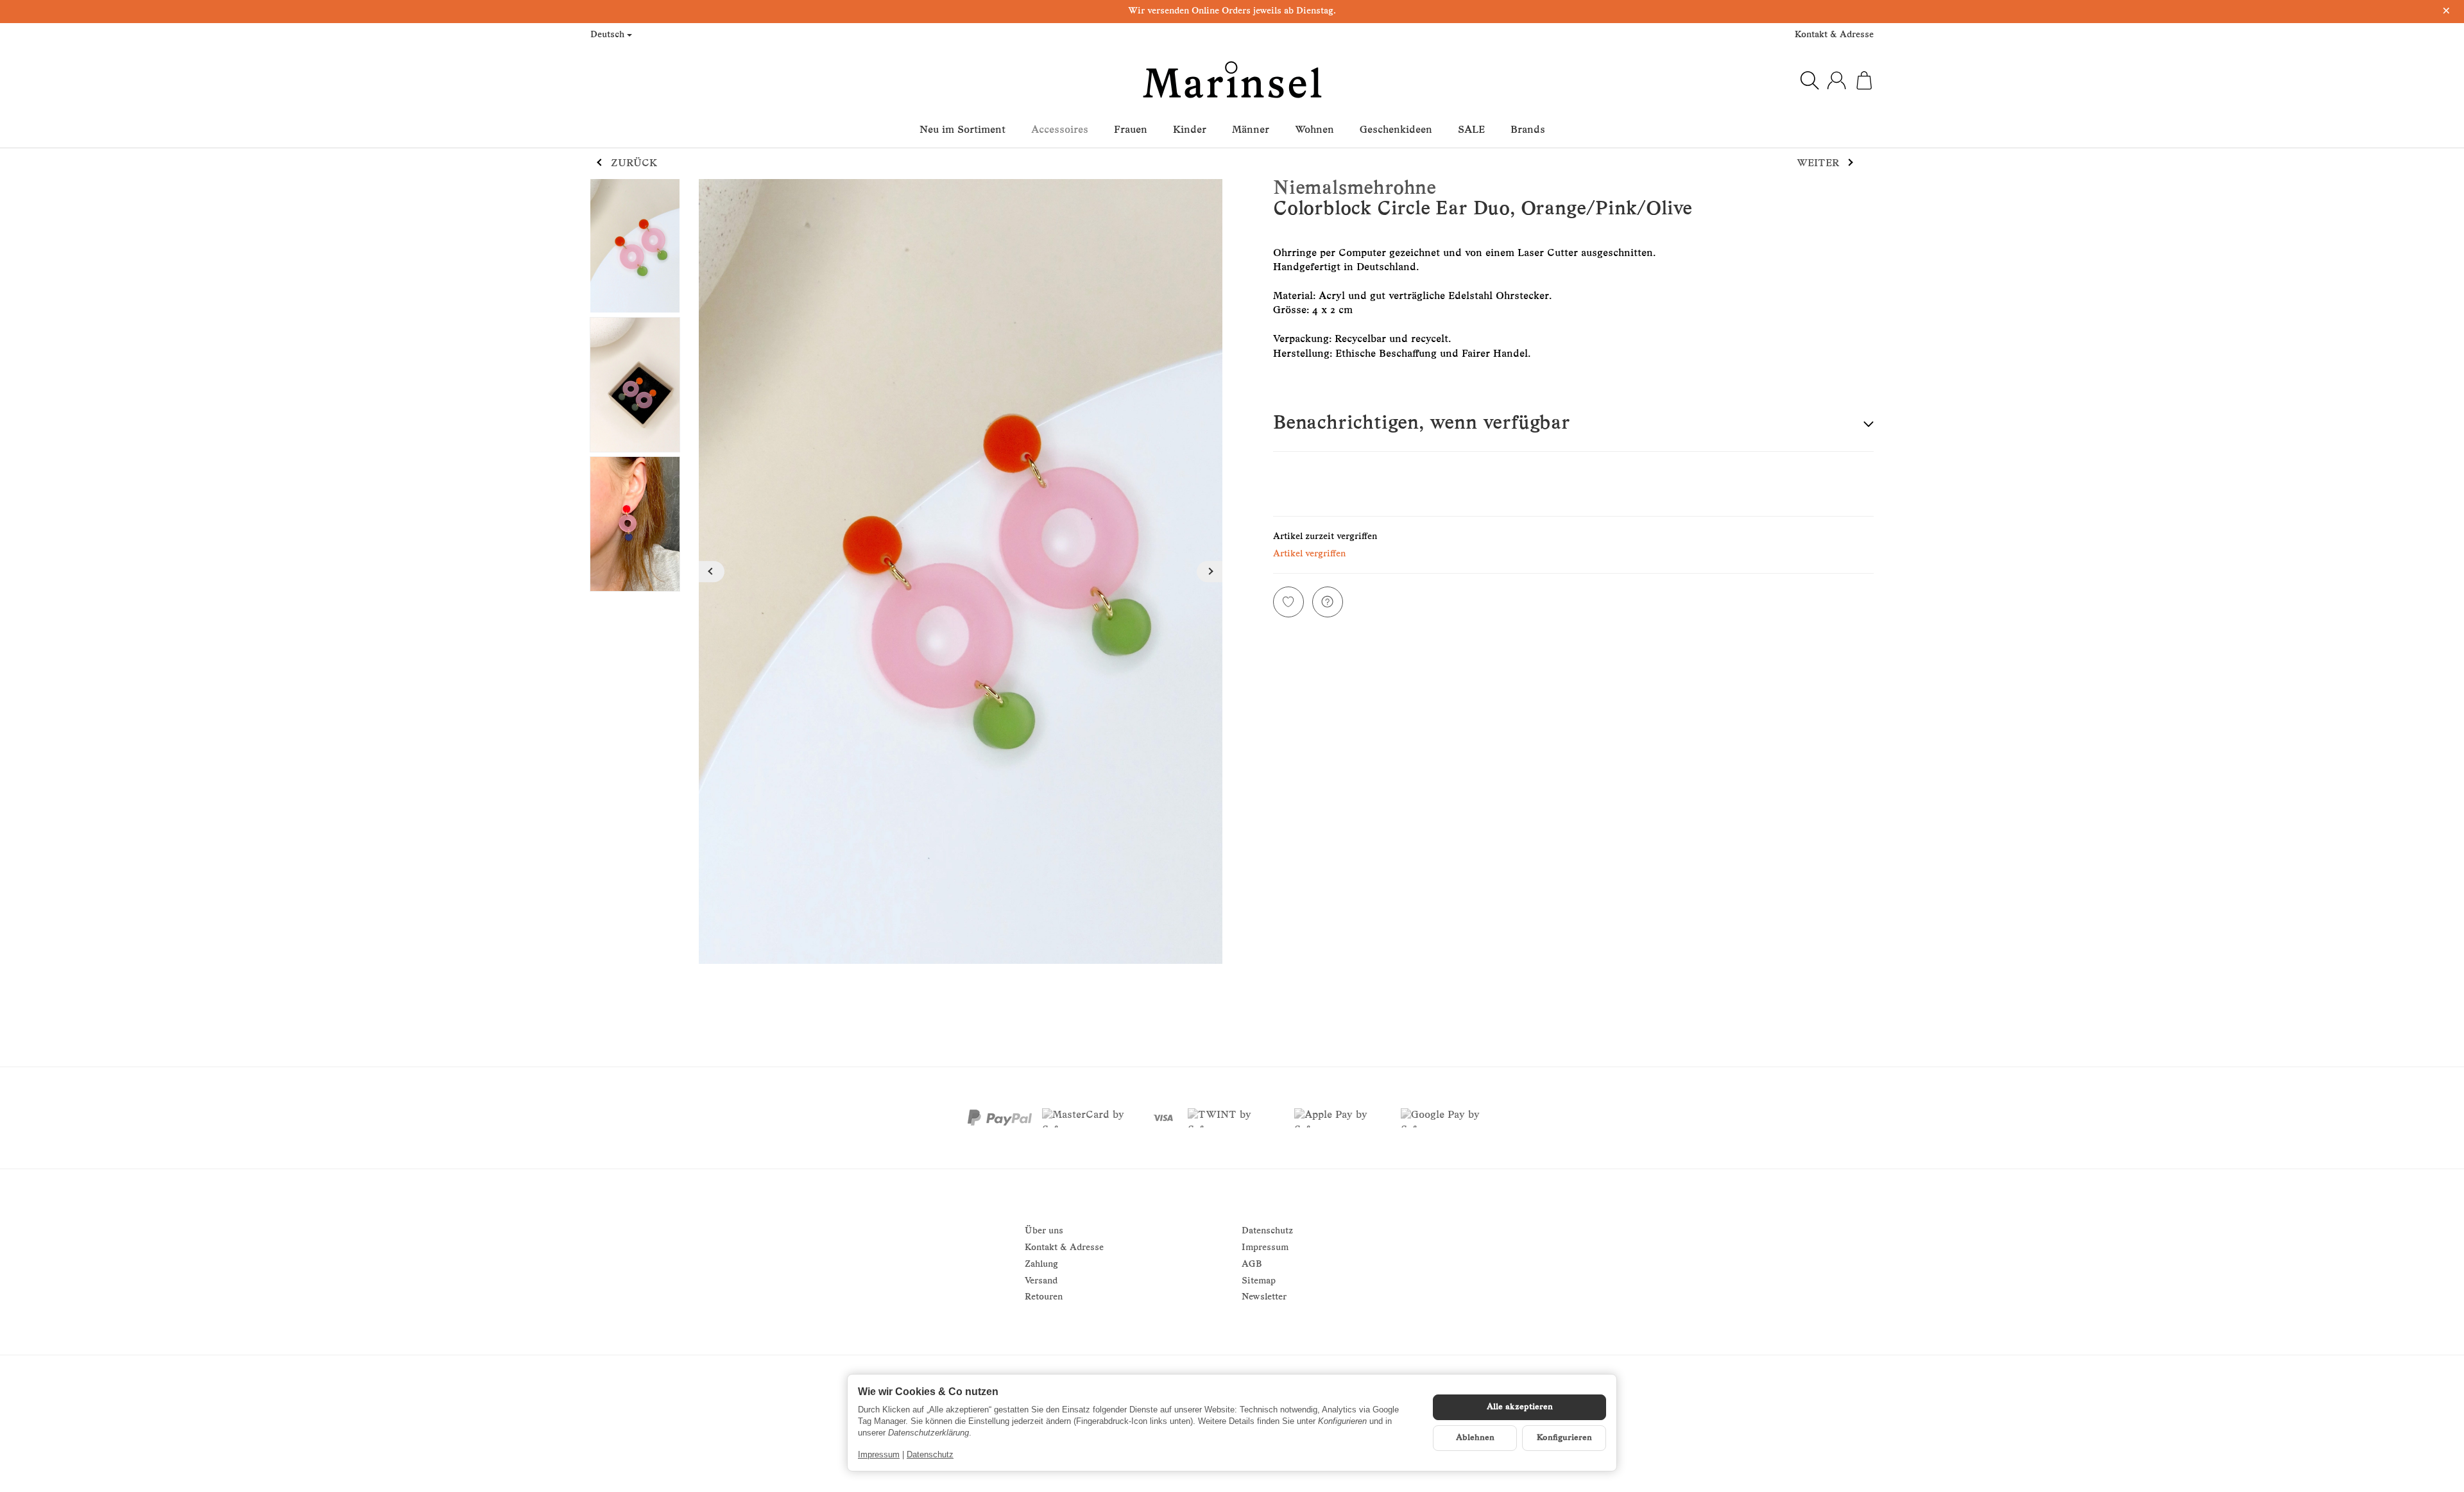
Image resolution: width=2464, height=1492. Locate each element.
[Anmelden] (1836, 80)
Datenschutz (930, 1454)
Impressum (879, 1454)
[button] (1573, 424)
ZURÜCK (634, 164)
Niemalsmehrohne (1355, 189)
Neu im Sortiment (963, 130)
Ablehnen (1475, 1438)
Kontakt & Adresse (1834, 35)
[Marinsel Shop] (1232, 80)
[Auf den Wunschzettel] (1288, 602)
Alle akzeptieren (1520, 1407)
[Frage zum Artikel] (1328, 602)
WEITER (1818, 164)
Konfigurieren (1564, 1438)
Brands (1528, 130)
